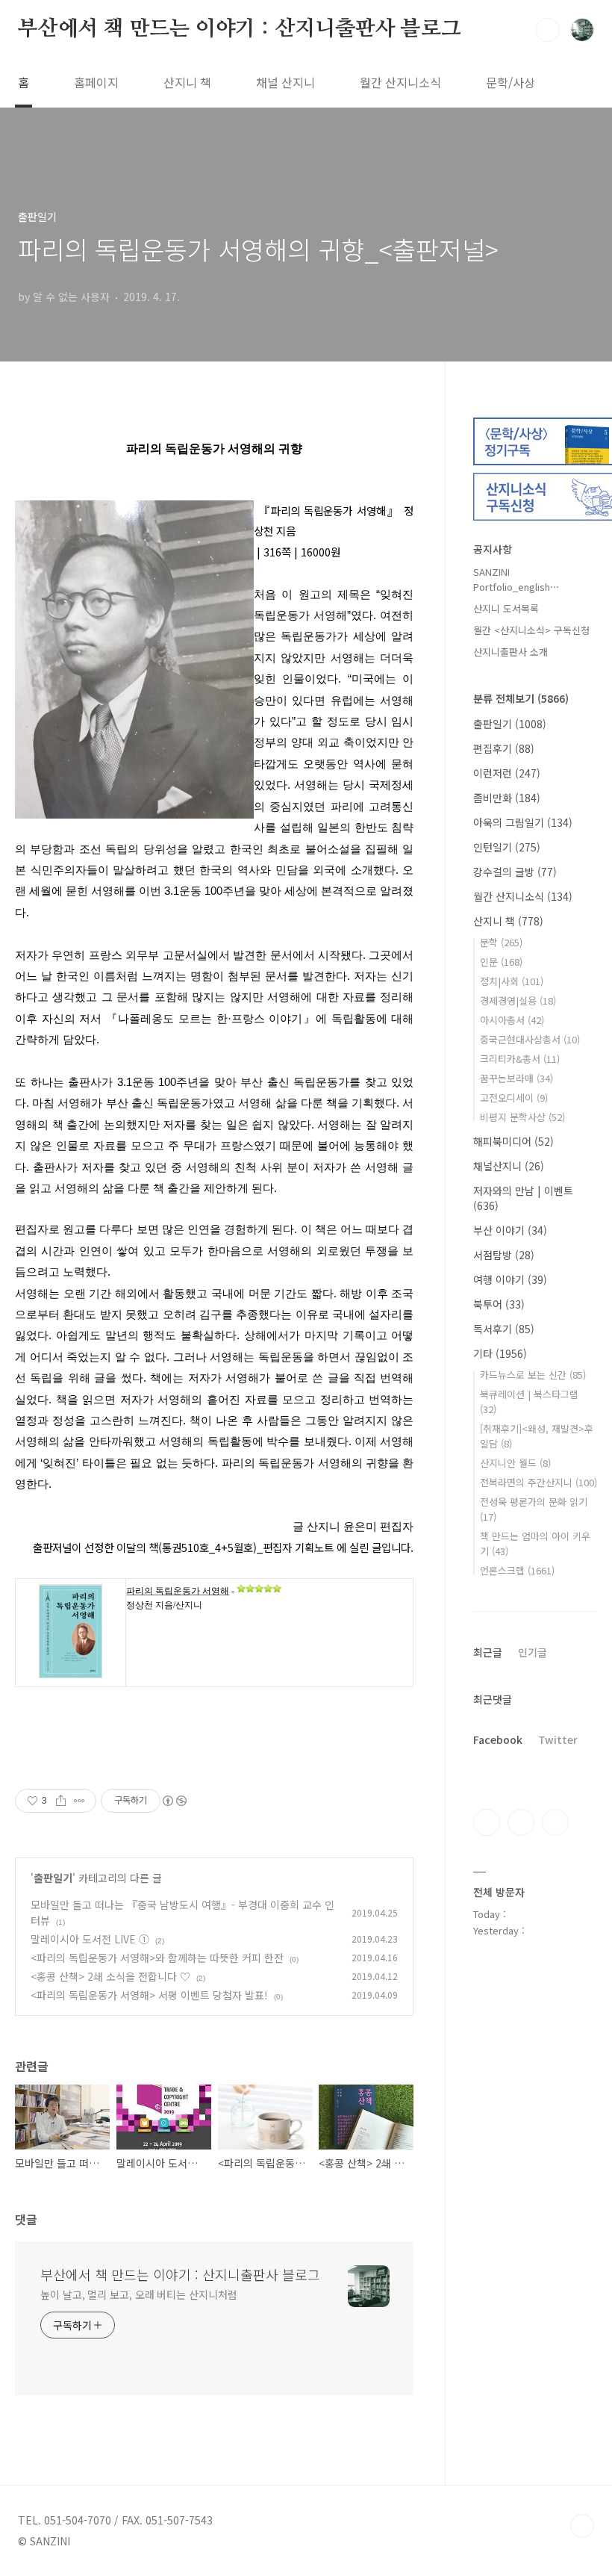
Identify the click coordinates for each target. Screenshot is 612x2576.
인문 (501, 962)
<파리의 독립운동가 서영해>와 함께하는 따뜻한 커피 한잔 (157, 1958)
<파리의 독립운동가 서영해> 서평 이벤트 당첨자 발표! (149, 1995)
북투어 (499, 1304)
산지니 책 (187, 82)
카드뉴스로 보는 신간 (533, 1375)
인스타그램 (521, 1822)
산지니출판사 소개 (510, 652)
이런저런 (507, 773)
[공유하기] (61, 1801)
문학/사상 (510, 82)
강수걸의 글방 (515, 872)
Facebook (498, 1739)
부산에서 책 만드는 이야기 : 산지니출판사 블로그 (240, 29)
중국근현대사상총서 (530, 1039)
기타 (500, 1353)
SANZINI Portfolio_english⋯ (516, 579)
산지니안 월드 (515, 1463)
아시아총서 (512, 1020)
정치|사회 (512, 981)
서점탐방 (504, 1255)
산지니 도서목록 (506, 608)
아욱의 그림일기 (523, 822)
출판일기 (53, 1878)
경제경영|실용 (518, 1000)
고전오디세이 (514, 1098)
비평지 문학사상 (522, 1117)
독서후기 (504, 1329)
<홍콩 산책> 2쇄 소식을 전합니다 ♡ (110, 1976)
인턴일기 (507, 847)
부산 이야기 (510, 1230)
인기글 (533, 1652)
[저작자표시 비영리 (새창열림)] (174, 1801)
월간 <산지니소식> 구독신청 (531, 630)
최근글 (488, 1652)
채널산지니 (509, 1166)
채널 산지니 (285, 82)
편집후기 (504, 748)
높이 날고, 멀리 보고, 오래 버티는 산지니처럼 (138, 2294)
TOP (582, 2526)
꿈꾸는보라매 (516, 1078)
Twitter (558, 1739)
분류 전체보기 (521, 698)
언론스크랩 (517, 1570)
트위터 (555, 1822)
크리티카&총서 (520, 1059)
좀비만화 (507, 798)
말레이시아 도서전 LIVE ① (90, 1939)
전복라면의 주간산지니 (538, 1482)
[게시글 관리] (79, 1801)
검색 (548, 30)
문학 (501, 942)
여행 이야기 (510, 1279)
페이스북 (487, 1822)
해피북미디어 (513, 1141)
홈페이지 (96, 82)
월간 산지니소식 (400, 82)
